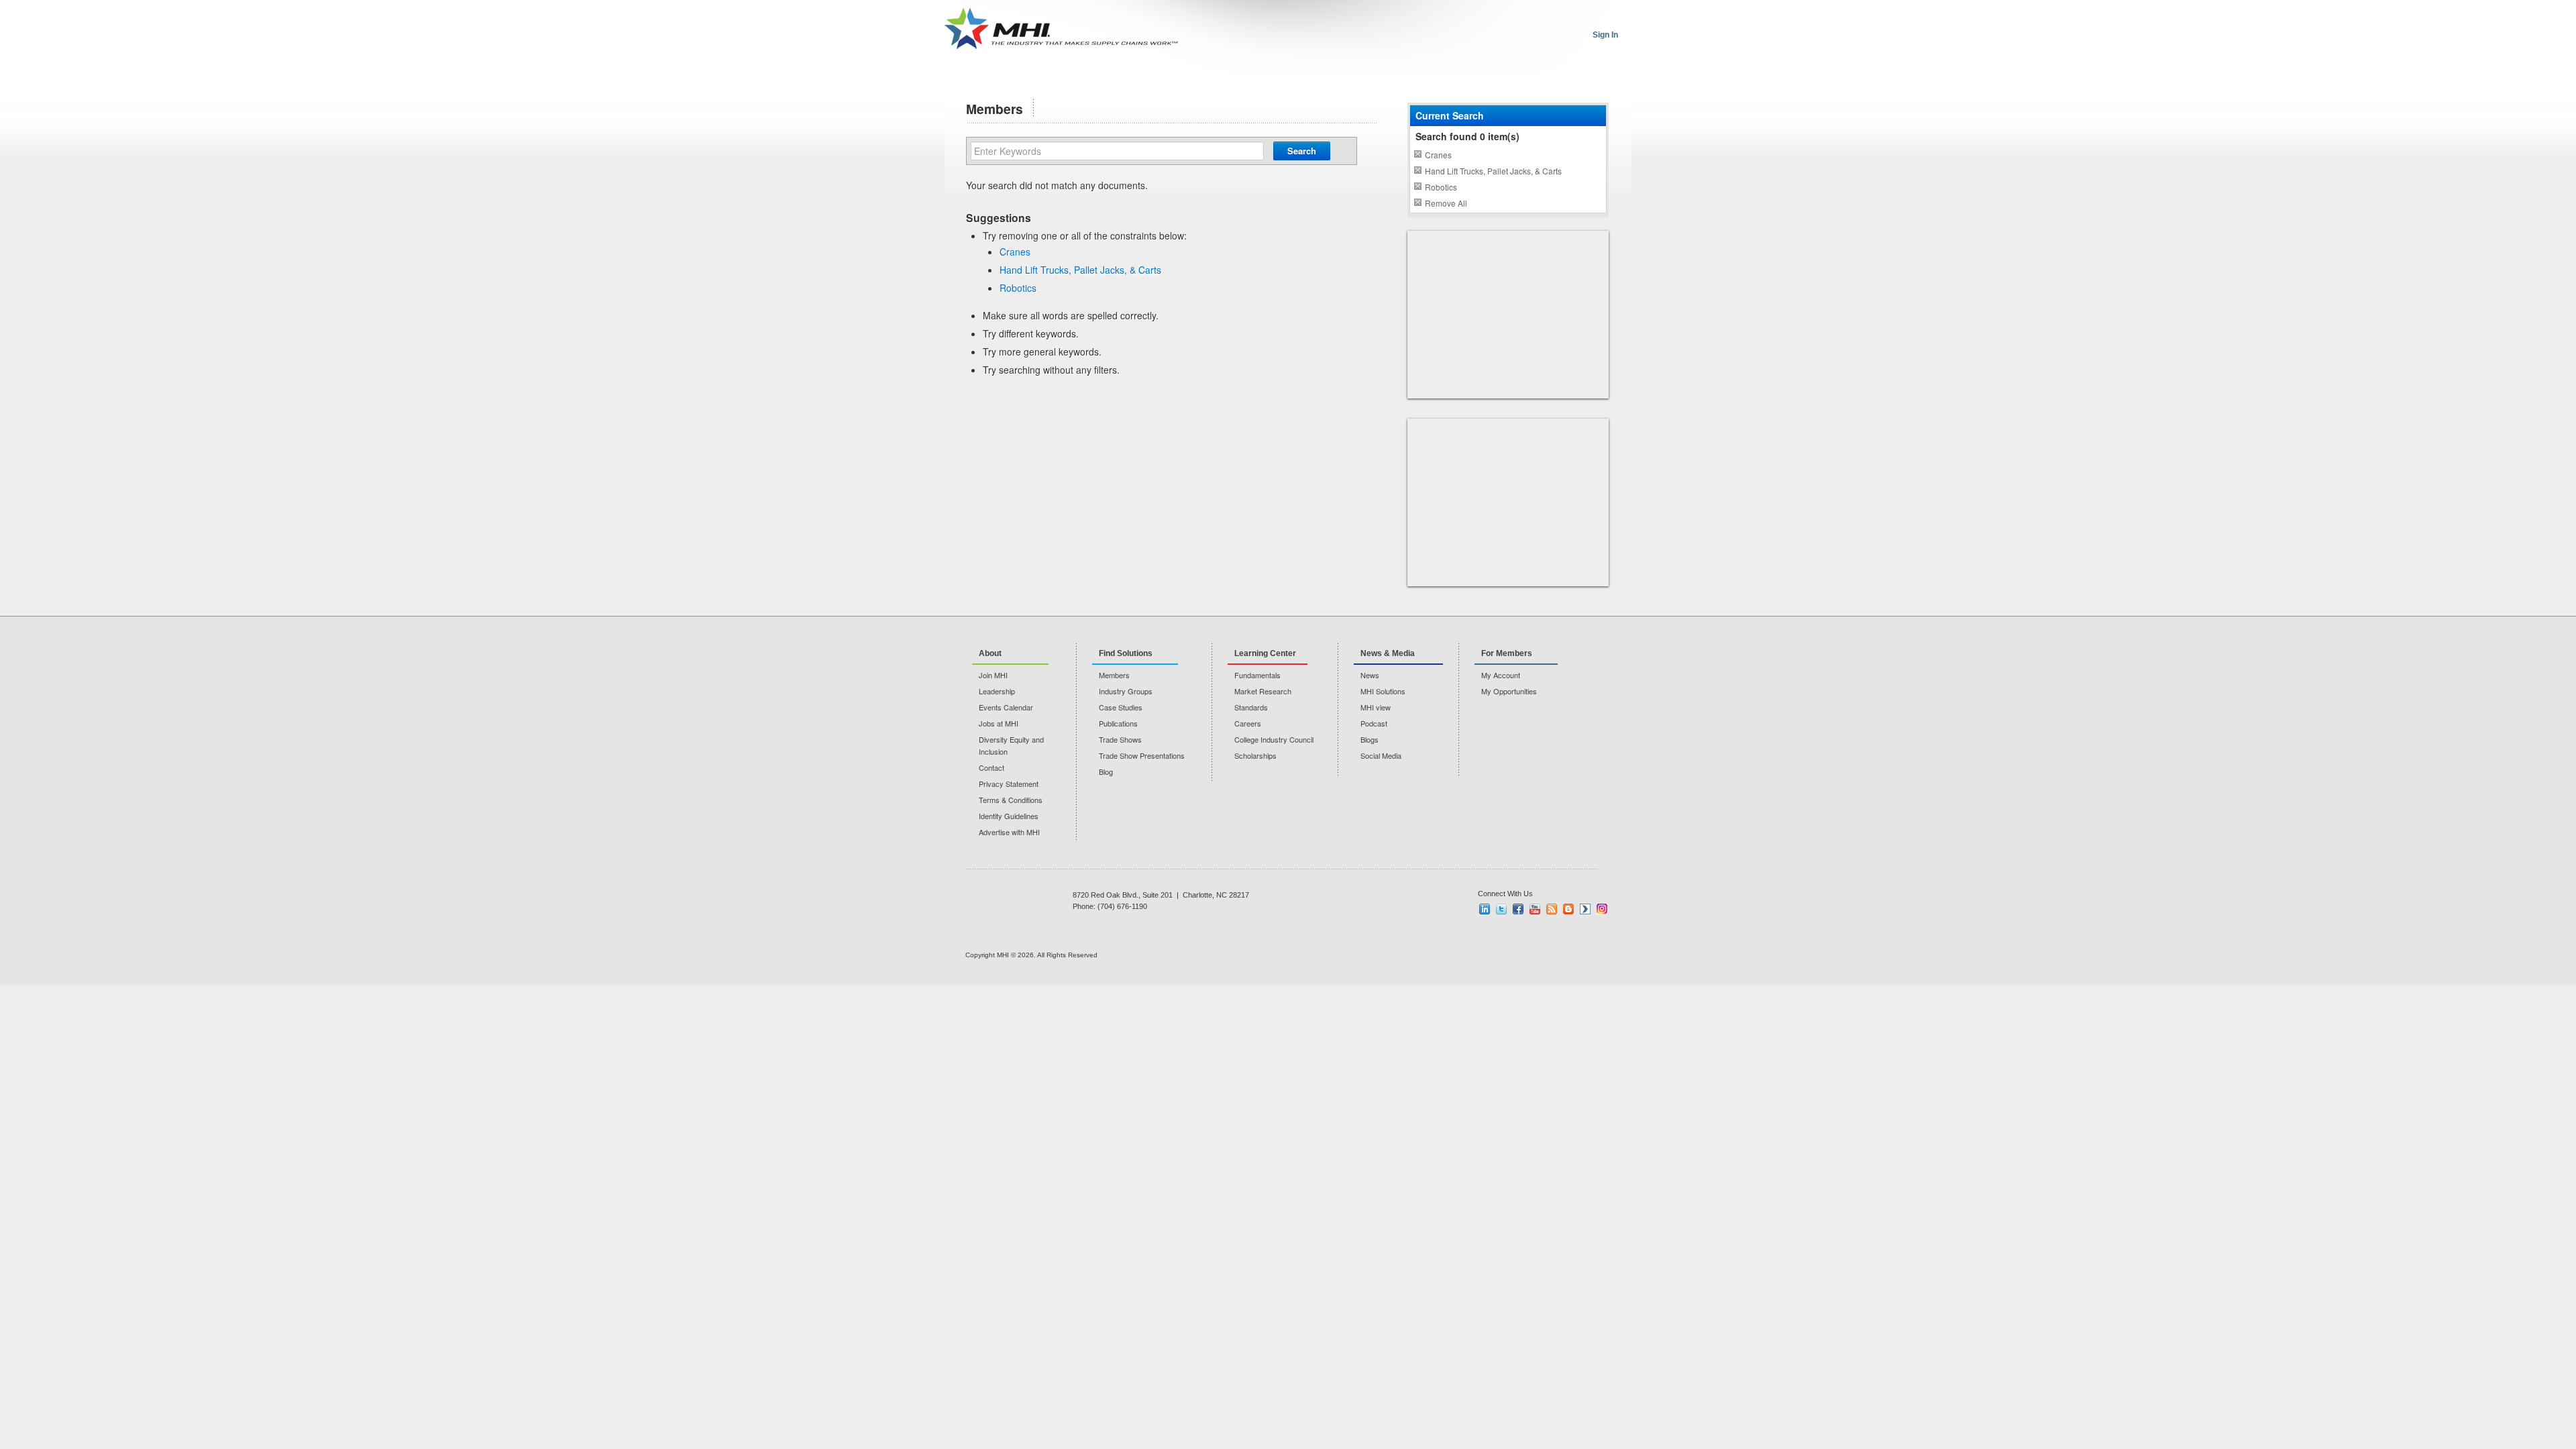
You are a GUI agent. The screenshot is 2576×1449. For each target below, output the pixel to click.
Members (1114, 675)
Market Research (1263, 691)
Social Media (1381, 755)
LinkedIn (1485, 909)
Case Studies (1121, 707)
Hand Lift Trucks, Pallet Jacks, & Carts (1080, 270)
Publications (1118, 723)
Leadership (997, 691)
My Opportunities (1509, 691)
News (1370, 675)
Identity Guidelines (1009, 816)
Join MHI (993, 675)
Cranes (1015, 252)
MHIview (1585, 909)
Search (1302, 151)
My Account (1501, 675)
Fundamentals (1257, 675)
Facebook (1518, 909)
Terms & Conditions (1011, 800)
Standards (1251, 707)
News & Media (1388, 653)
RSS (1552, 909)
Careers (1248, 723)
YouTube (1535, 909)
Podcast (1374, 723)
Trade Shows (1120, 739)
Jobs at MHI (999, 723)
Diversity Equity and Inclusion (1011, 745)
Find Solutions (1126, 653)
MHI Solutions (1383, 691)
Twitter (1501, 909)
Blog (1106, 771)
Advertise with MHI (1009, 832)
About (990, 653)
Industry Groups (1126, 691)
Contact (991, 767)
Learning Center (1265, 653)
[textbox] (1117, 151)
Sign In (1605, 35)
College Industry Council (1274, 739)
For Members (1507, 653)
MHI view (1376, 707)
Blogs (1370, 739)
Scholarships (1255, 755)
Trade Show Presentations (1142, 755)
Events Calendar (1006, 707)
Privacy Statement (1009, 784)
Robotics (1018, 288)
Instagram (1602, 909)
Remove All (1446, 203)
